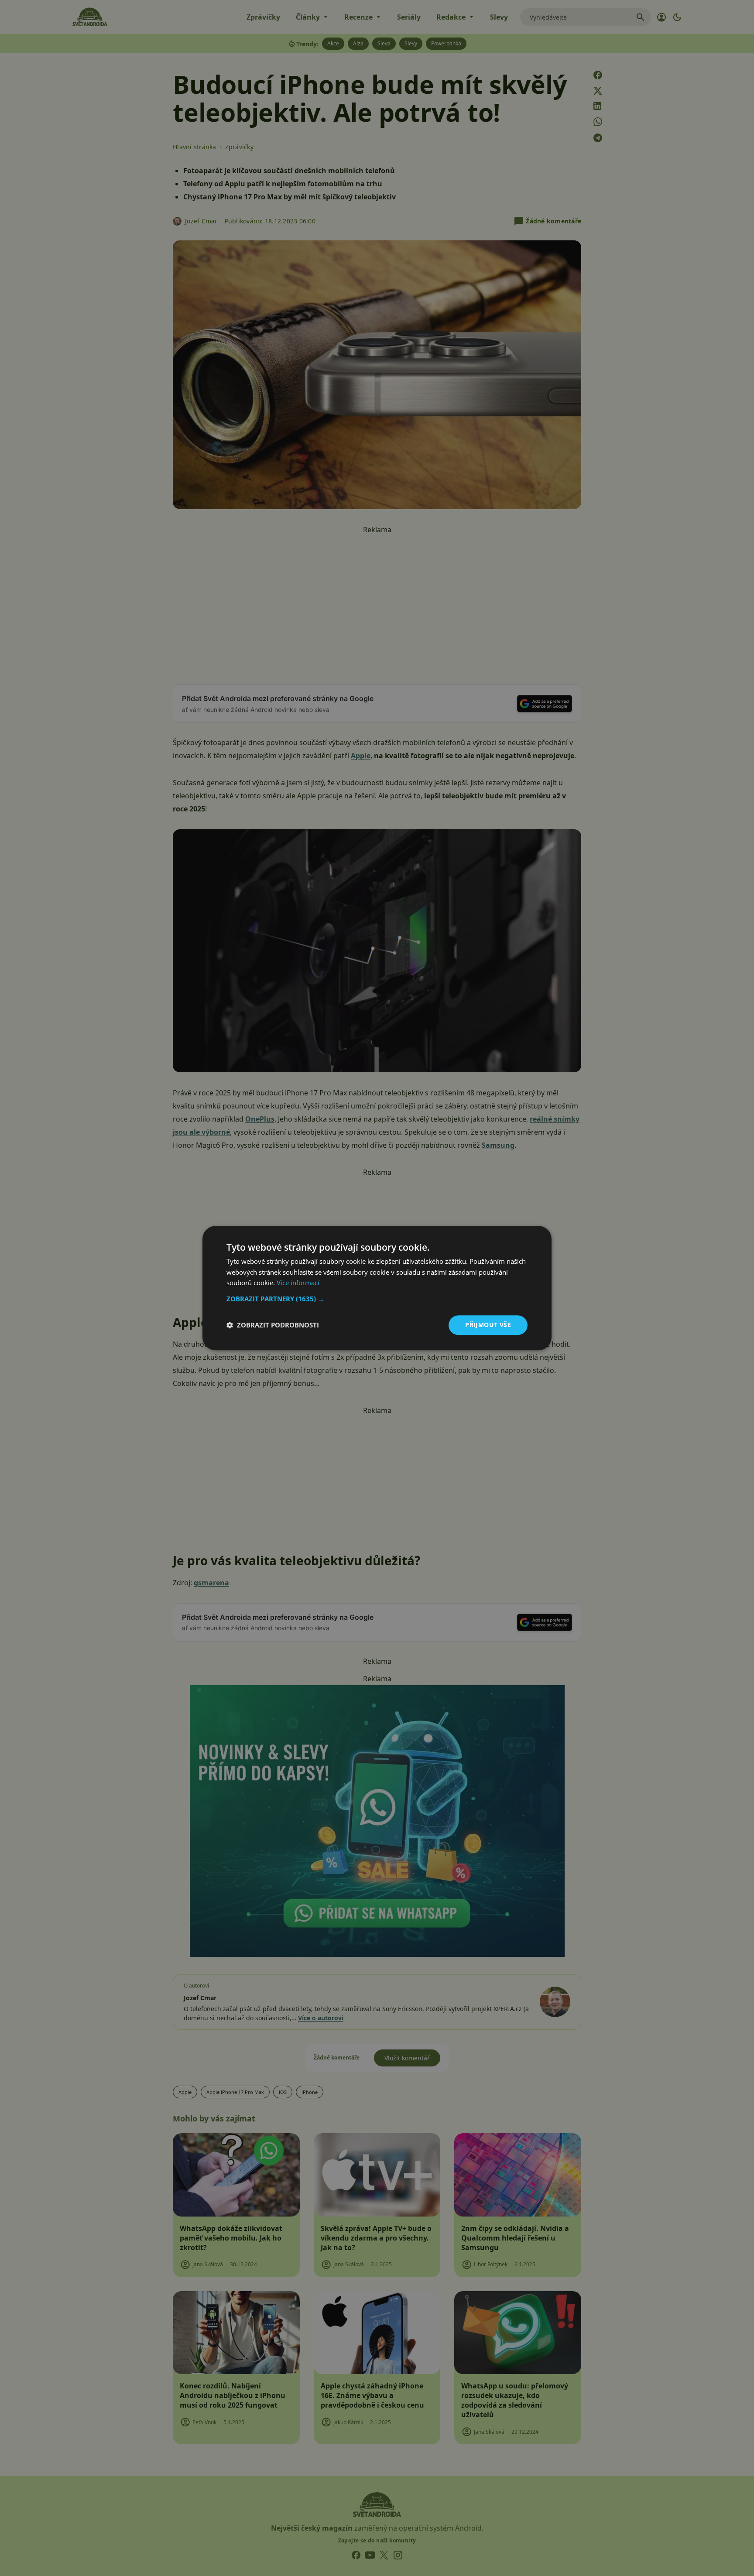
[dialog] (377, 1288)
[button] (377, 1299)
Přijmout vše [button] (488, 1325)
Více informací (298, 1283)
